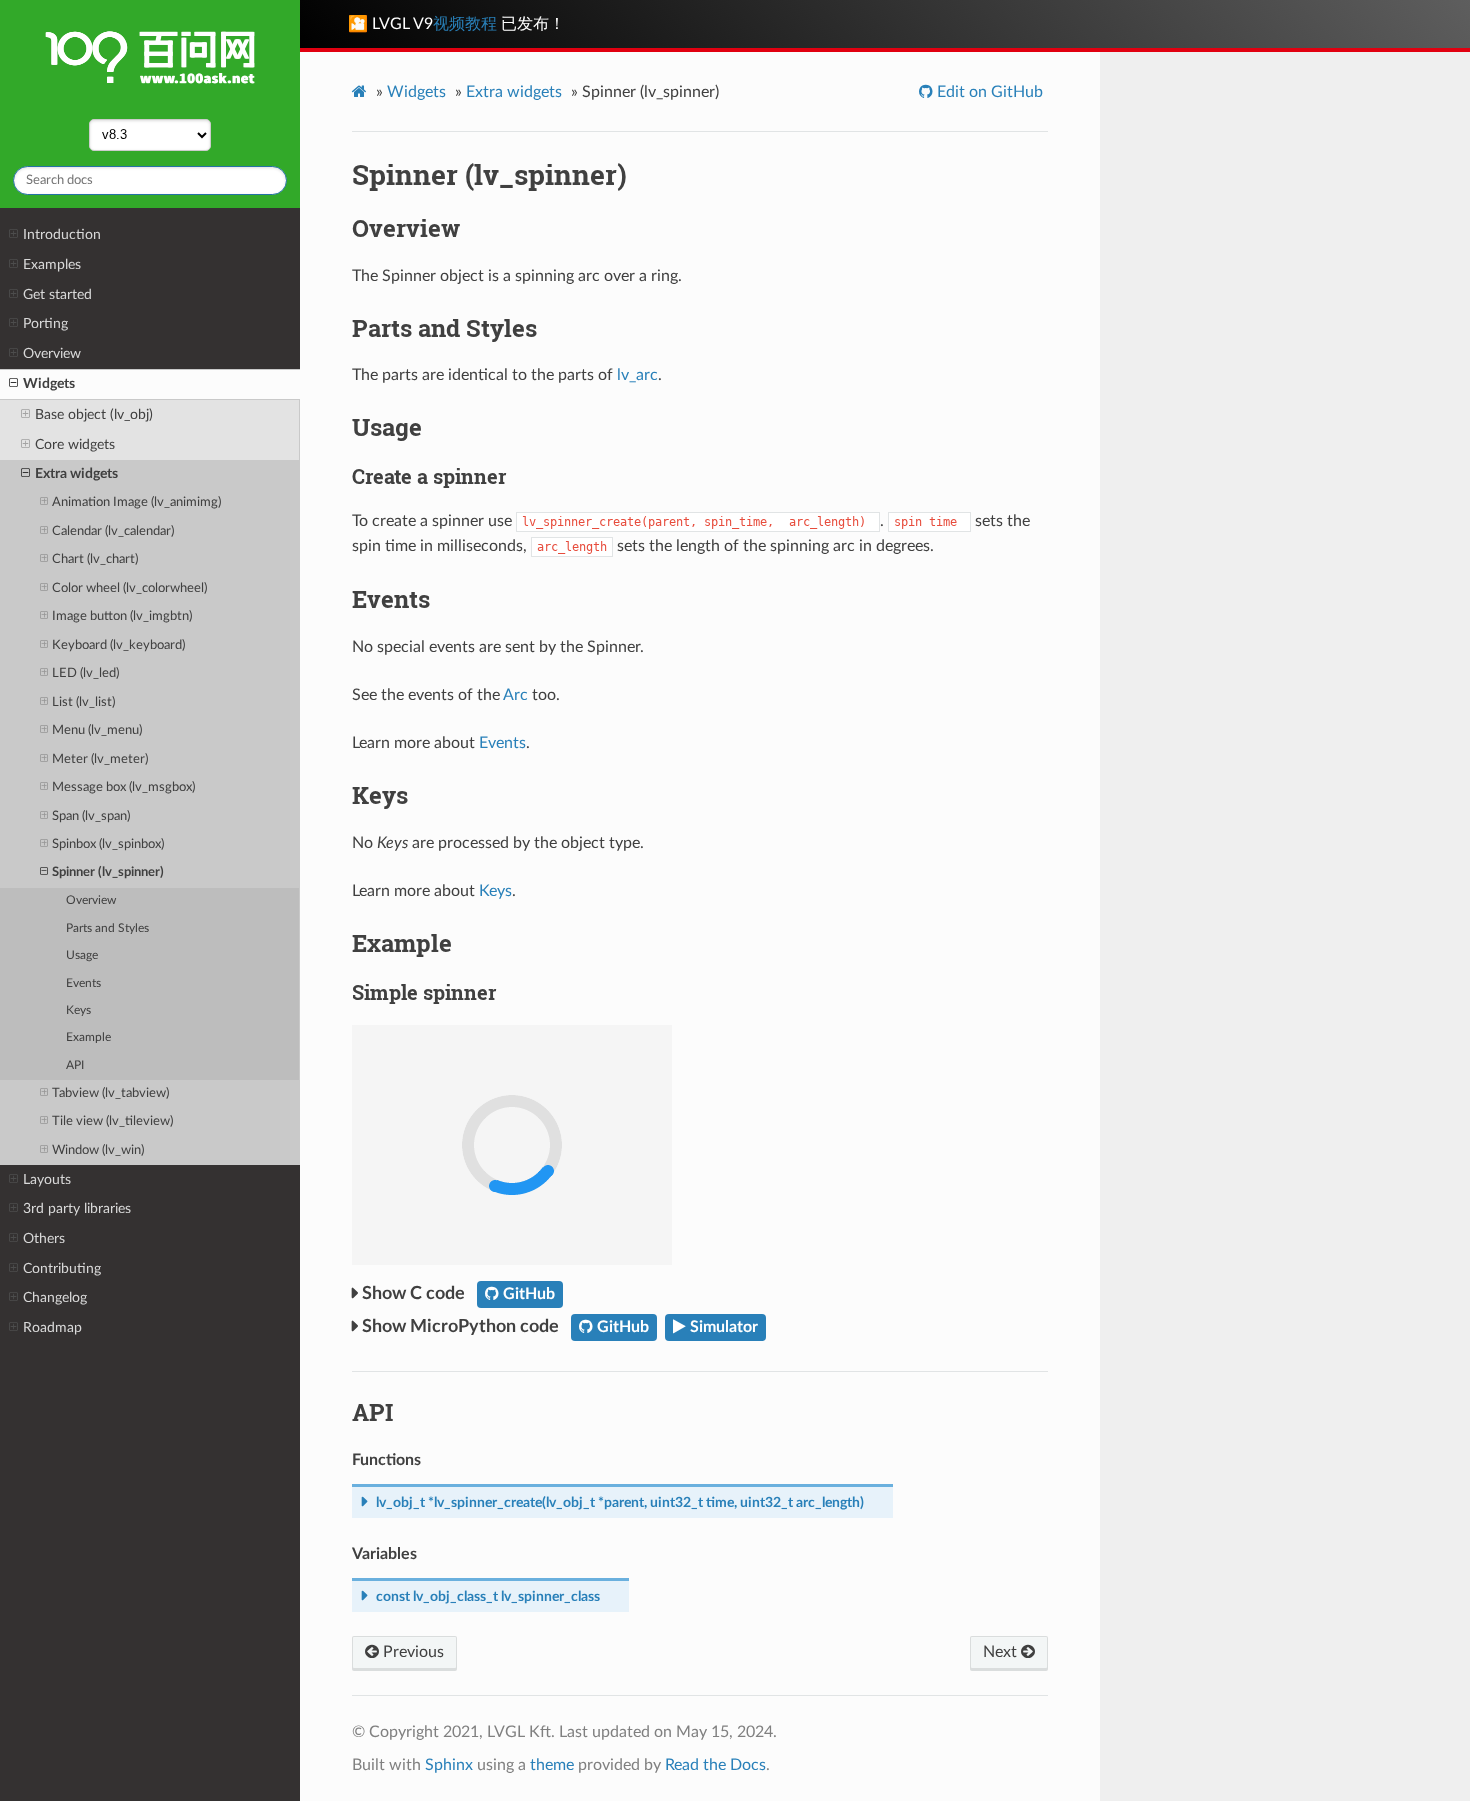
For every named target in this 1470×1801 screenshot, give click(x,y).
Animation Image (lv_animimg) (136, 502)
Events (83, 983)
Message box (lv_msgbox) (123, 787)
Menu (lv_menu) (97, 730)
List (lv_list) (83, 702)
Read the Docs (715, 1765)
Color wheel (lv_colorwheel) (129, 588)
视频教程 (465, 24)
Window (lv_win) (98, 1150)
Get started (57, 294)
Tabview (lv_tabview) (110, 1093)
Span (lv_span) (91, 816)
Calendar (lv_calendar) (113, 531)
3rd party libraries (77, 1208)
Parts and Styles (107, 928)
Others (44, 1238)
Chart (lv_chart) (95, 559)
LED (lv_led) (85, 673)
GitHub (527, 1294)
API (75, 1065)
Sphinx (449, 1765)
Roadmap (52, 1327)
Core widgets (75, 444)
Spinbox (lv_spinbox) (108, 844)
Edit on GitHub (988, 92)
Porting (45, 323)
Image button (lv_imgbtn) (122, 616)
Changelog (55, 1297)
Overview (52, 353)
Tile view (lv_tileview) (112, 1121)
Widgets (49, 383)
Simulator (722, 1327)
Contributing (62, 1268)
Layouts (47, 1179)
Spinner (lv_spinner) (108, 872)
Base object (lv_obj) (94, 414)
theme (552, 1765)
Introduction (62, 234)
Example (88, 1037)
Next (1002, 1652)
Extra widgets (76, 473)
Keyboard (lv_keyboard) (118, 645)
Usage (82, 955)
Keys (78, 1010)
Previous (411, 1652)
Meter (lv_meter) (100, 759)
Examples (52, 264)
